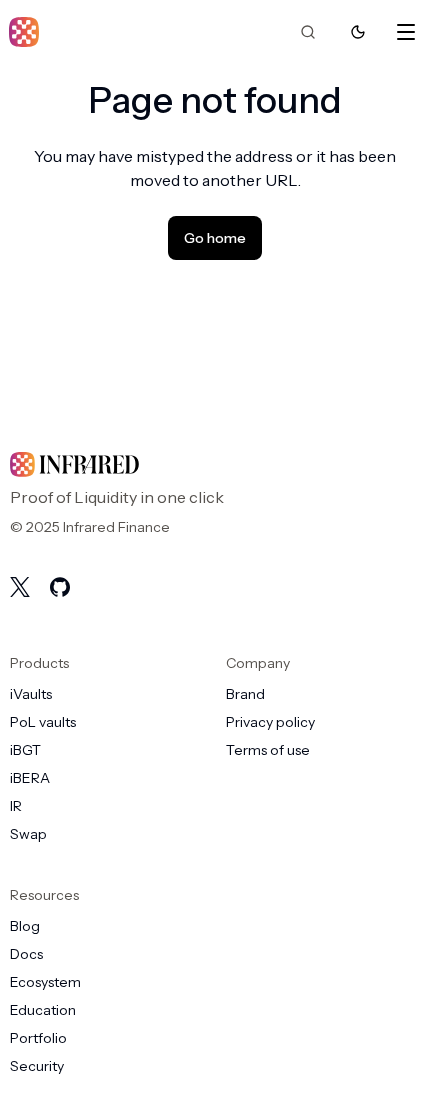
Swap (28, 834)
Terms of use (268, 750)
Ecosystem (45, 982)
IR (16, 806)
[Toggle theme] (358, 32)
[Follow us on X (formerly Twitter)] (20, 587)
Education (43, 1010)
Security (37, 1066)
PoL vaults (43, 722)
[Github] (60, 587)
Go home (215, 238)
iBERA (30, 778)
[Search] (308, 32)
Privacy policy (270, 722)
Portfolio (38, 1038)
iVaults (31, 694)
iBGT (25, 750)
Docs (26, 954)
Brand (245, 694)
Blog (25, 926)
